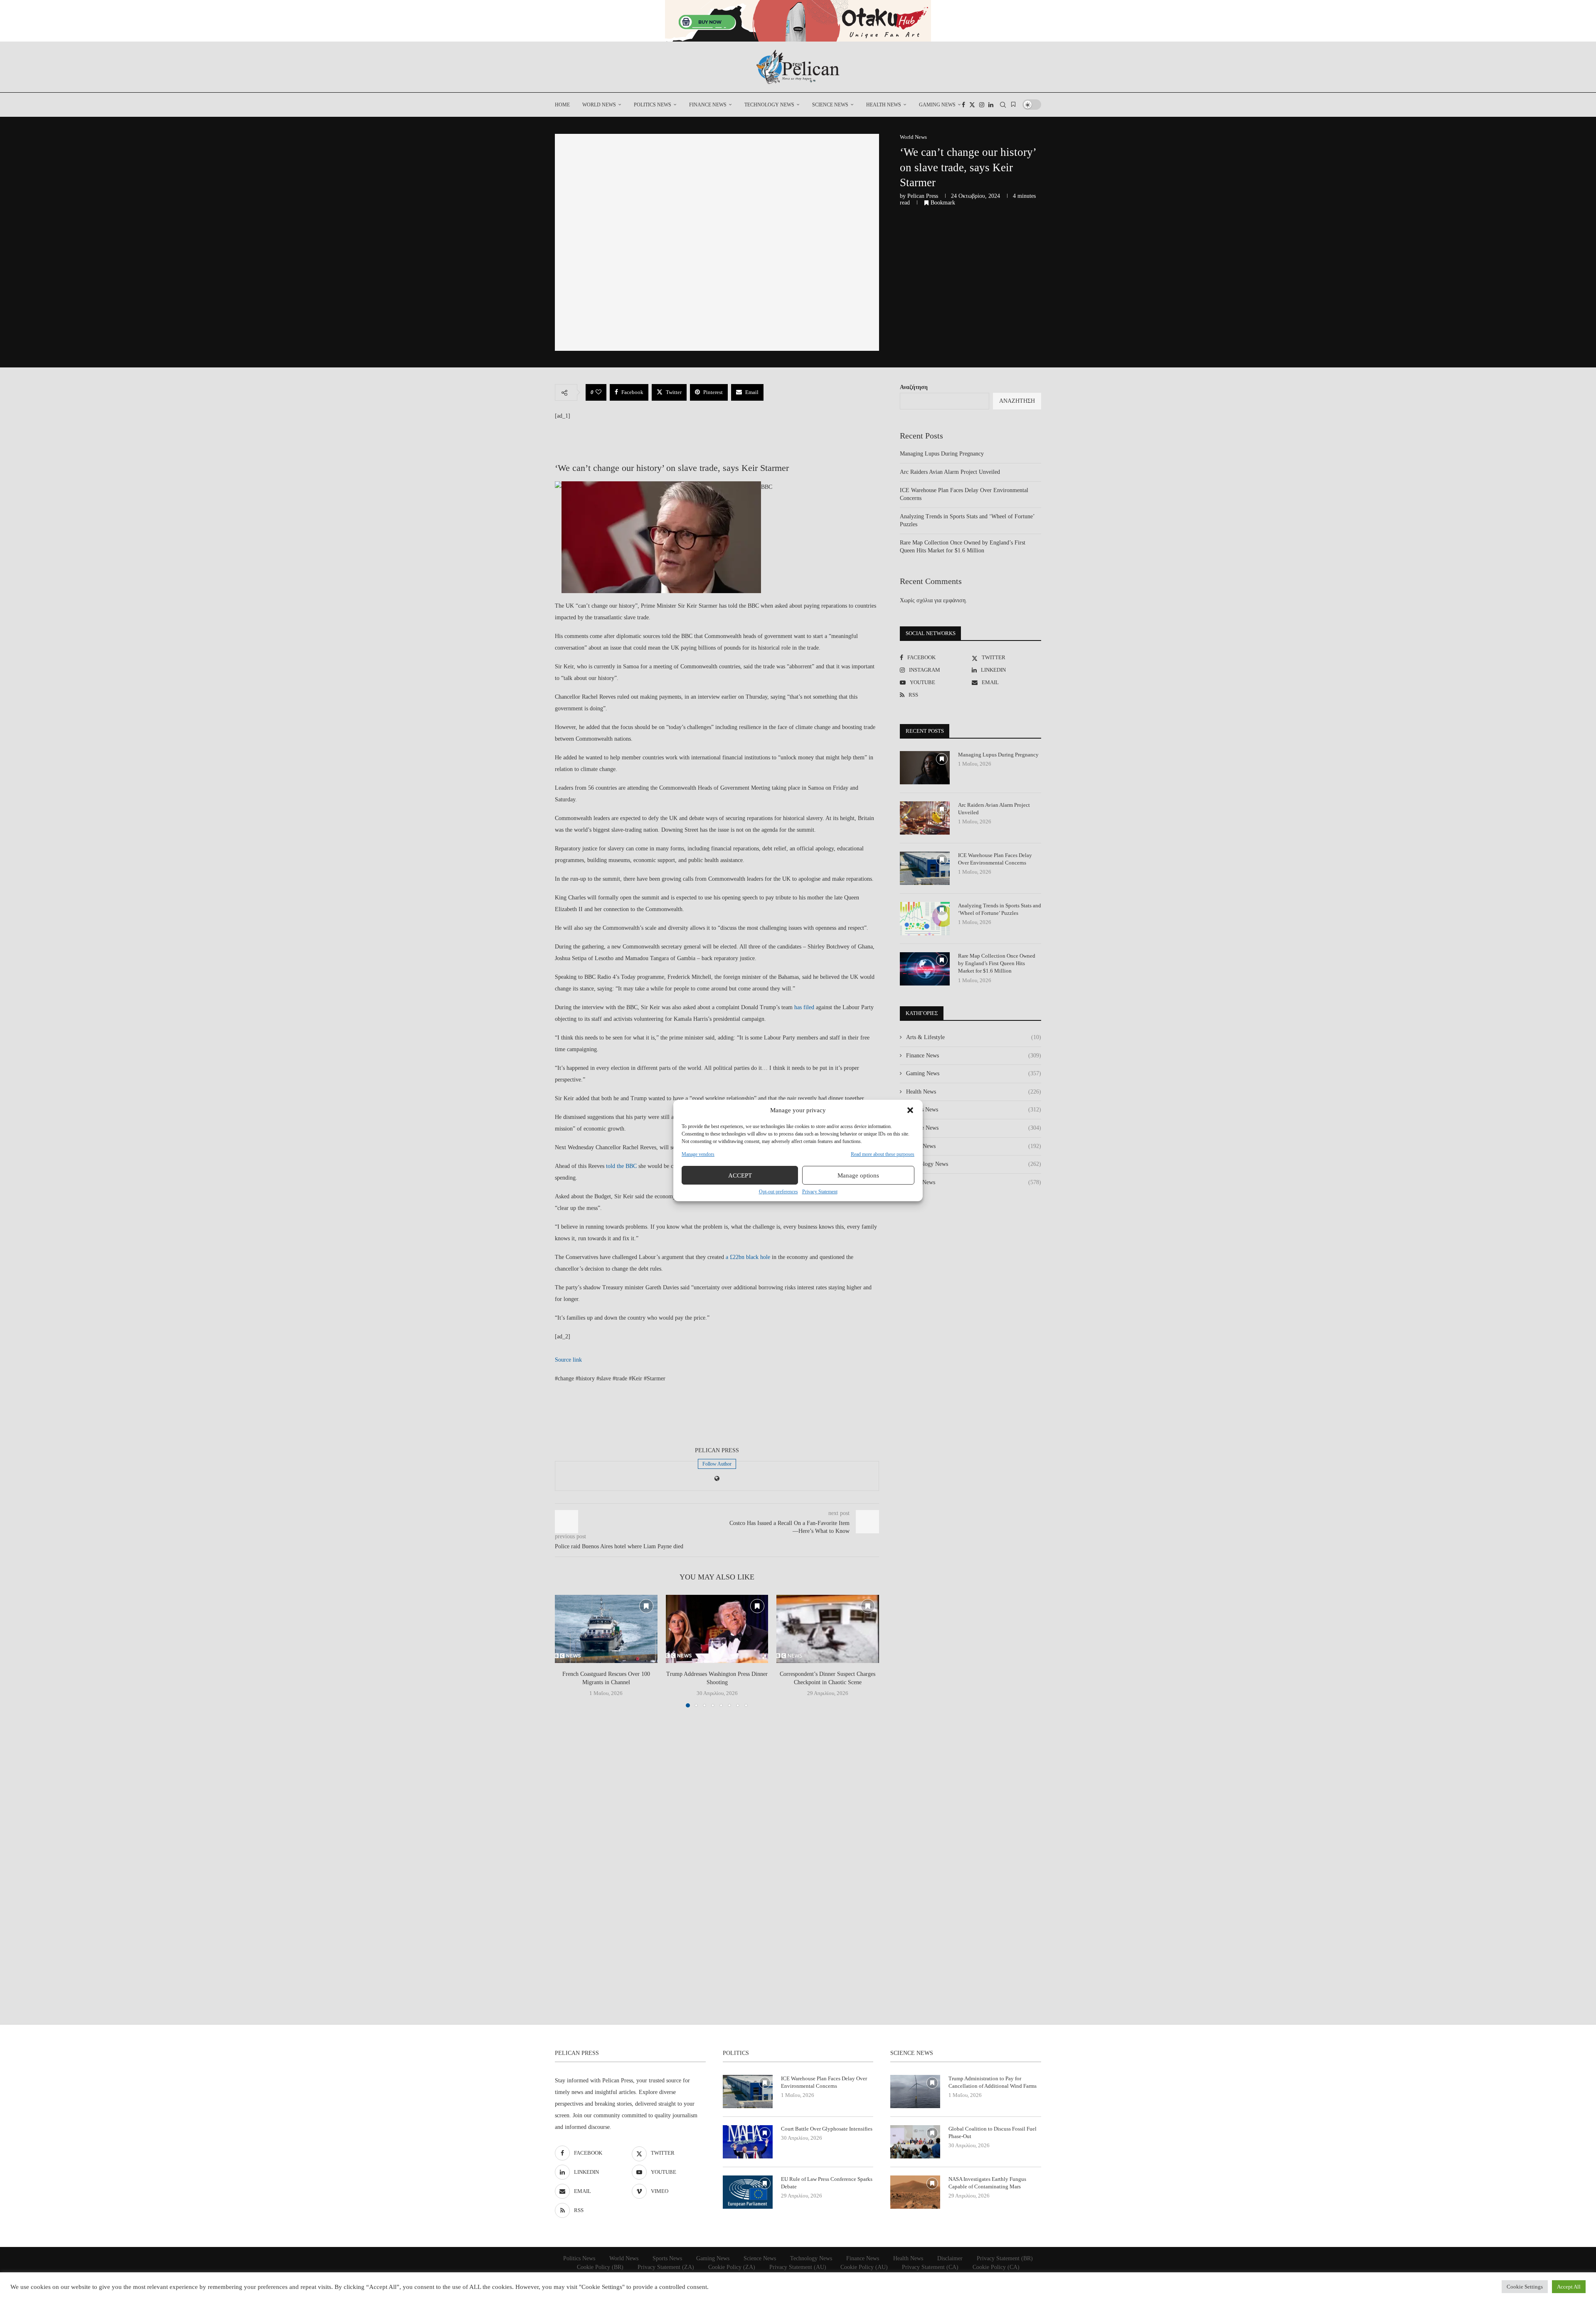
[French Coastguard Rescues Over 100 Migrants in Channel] (606, 1629)
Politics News (653, 105)
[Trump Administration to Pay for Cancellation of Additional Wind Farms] (915, 2092)
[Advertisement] (596, 439)
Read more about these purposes (883, 1154)
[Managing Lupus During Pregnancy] (925, 768)
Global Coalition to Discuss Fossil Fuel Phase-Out (993, 2132)
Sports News (974, 1146)
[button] (910, 1110)
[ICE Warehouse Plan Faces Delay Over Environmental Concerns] (925, 868)
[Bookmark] (1013, 105)
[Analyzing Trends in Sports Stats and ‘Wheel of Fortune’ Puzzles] (925, 919)
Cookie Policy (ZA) (732, 2267)
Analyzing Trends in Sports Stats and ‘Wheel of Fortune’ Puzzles (1000, 909)
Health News (884, 105)
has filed (804, 1007)
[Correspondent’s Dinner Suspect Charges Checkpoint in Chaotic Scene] (828, 1629)
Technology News (769, 105)
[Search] (1003, 105)
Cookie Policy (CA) (996, 2267)
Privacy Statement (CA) (930, 2267)
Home (562, 105)
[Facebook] (963, 105)
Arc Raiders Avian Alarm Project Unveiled (950, 472)
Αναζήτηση (914, 387)
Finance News (708, 105)
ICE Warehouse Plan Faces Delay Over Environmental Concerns (995, 859)
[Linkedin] (991, 105)
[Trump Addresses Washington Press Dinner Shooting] (717, 1629)
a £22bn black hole (748, 1257)
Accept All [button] (1569, 2287)
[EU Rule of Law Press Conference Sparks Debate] (748, 2192)
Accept (740, 1175)
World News (599, 105)
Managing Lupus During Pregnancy (942, 454)
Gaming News (937, 105)
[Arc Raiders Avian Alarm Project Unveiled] (925, 818)
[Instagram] (982, 105)
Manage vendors (698, 1154)
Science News (830, 105)
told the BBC (621, 1166)
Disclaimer (950, 2258)
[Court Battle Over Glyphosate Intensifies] (748, 2142)
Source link (568, 1360)
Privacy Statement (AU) (798, 2267)
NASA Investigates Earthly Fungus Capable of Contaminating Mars (987, 2183)
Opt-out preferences (778, 1192)
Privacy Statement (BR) (1005, 2258)
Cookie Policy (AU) (864, 2267)
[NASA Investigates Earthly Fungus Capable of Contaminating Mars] (915, 2192)
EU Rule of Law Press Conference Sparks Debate (827, 2183)
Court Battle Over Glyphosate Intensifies (827, 2129)
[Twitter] (972, 105)
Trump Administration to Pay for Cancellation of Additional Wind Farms (993, 2082)
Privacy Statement (820, 1192)
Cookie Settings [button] (1525, 2287)
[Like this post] (598, 392)
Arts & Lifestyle (974, 1037)
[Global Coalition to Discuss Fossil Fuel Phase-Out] (915, 2142)
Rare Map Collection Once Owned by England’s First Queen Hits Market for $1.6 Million (997, 963)
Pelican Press (923, 196)
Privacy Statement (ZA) (666, 2267)
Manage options (858, 1175)
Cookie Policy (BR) (600, 2267)
